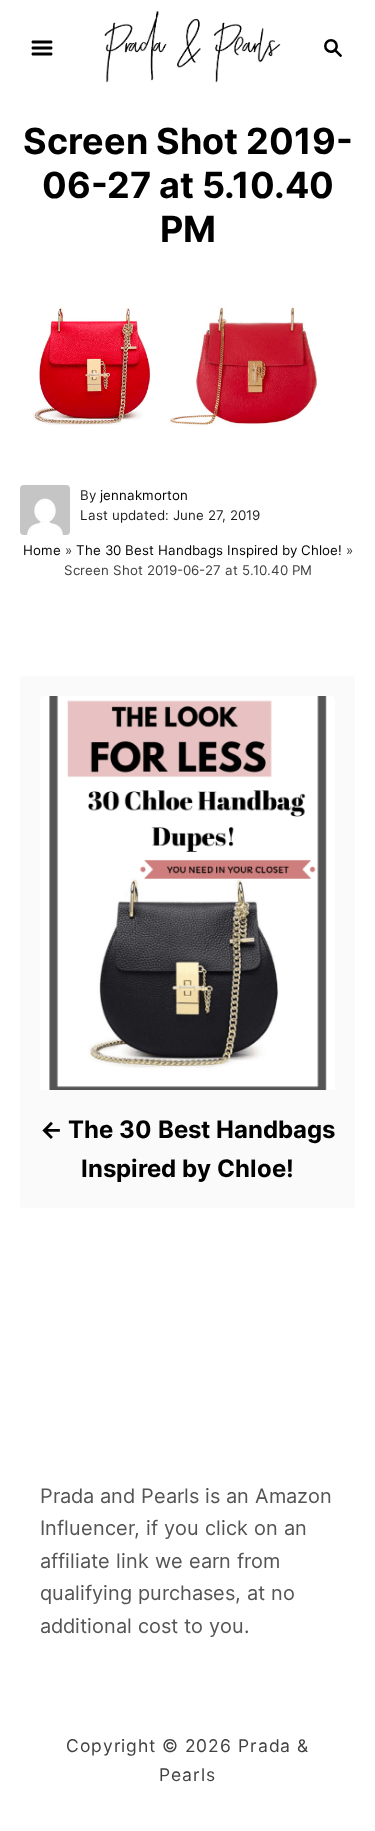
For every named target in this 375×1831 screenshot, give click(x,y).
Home (42, 550)
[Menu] (42, 48)
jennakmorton (144, 495)
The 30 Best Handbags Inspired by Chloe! (209, 550)
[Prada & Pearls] (187, 46)
